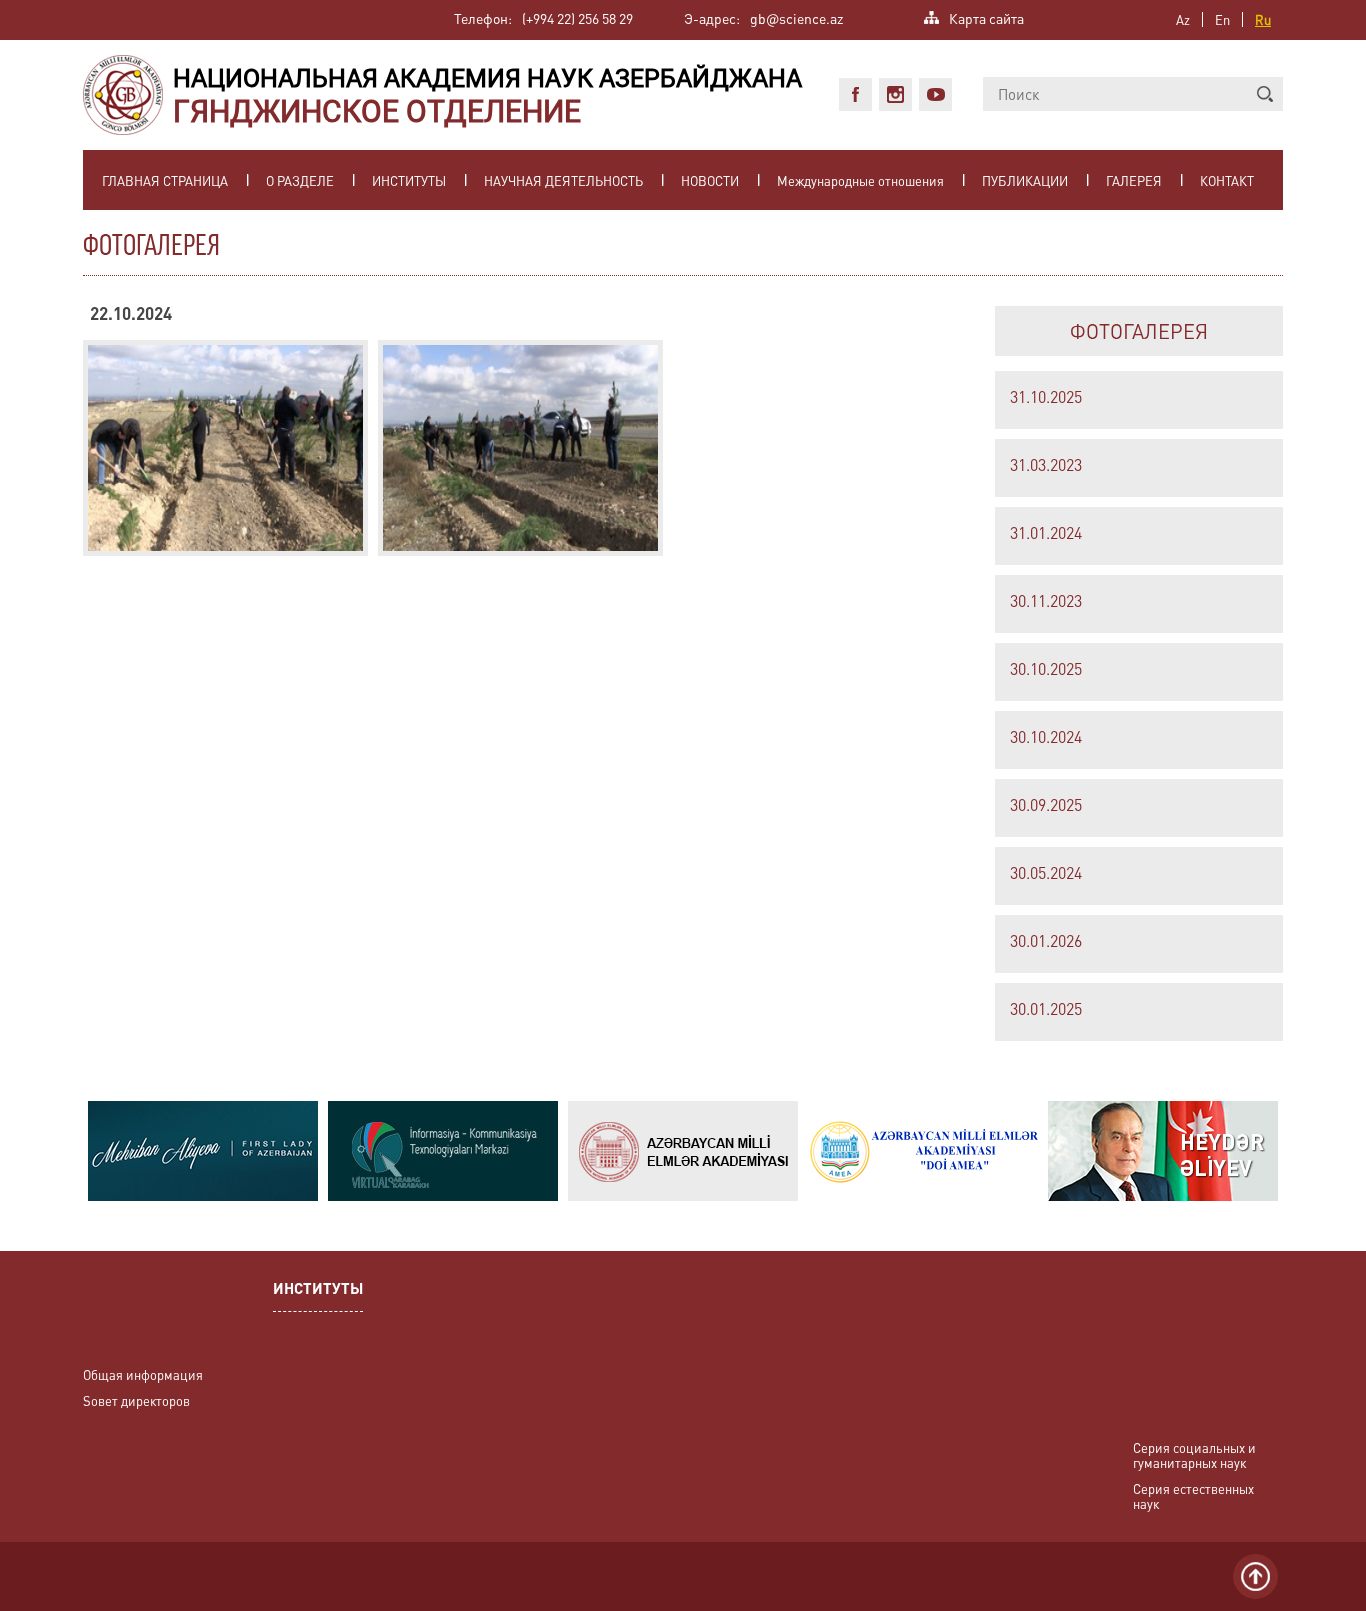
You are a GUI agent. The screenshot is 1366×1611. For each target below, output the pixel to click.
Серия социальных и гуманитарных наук (1194, 1455)
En (1222, 19)
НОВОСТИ (710, 180)
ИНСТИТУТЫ (409, 180)
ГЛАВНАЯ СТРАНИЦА (165, 180)
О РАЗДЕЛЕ (300, 180)
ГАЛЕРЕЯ (1134, 180)
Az (1183, 19)
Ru (1263, 19)
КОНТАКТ (1227, 180)
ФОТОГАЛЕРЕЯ (1139, 331)
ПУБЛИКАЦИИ (1025, 180)
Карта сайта (986, 16)
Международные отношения (860, 180)
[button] (1265, 94)
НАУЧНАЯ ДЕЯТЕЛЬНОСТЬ (563, 180)
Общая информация (143, 1374)
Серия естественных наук (1193, 1496)
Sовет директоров (136, 1400)
